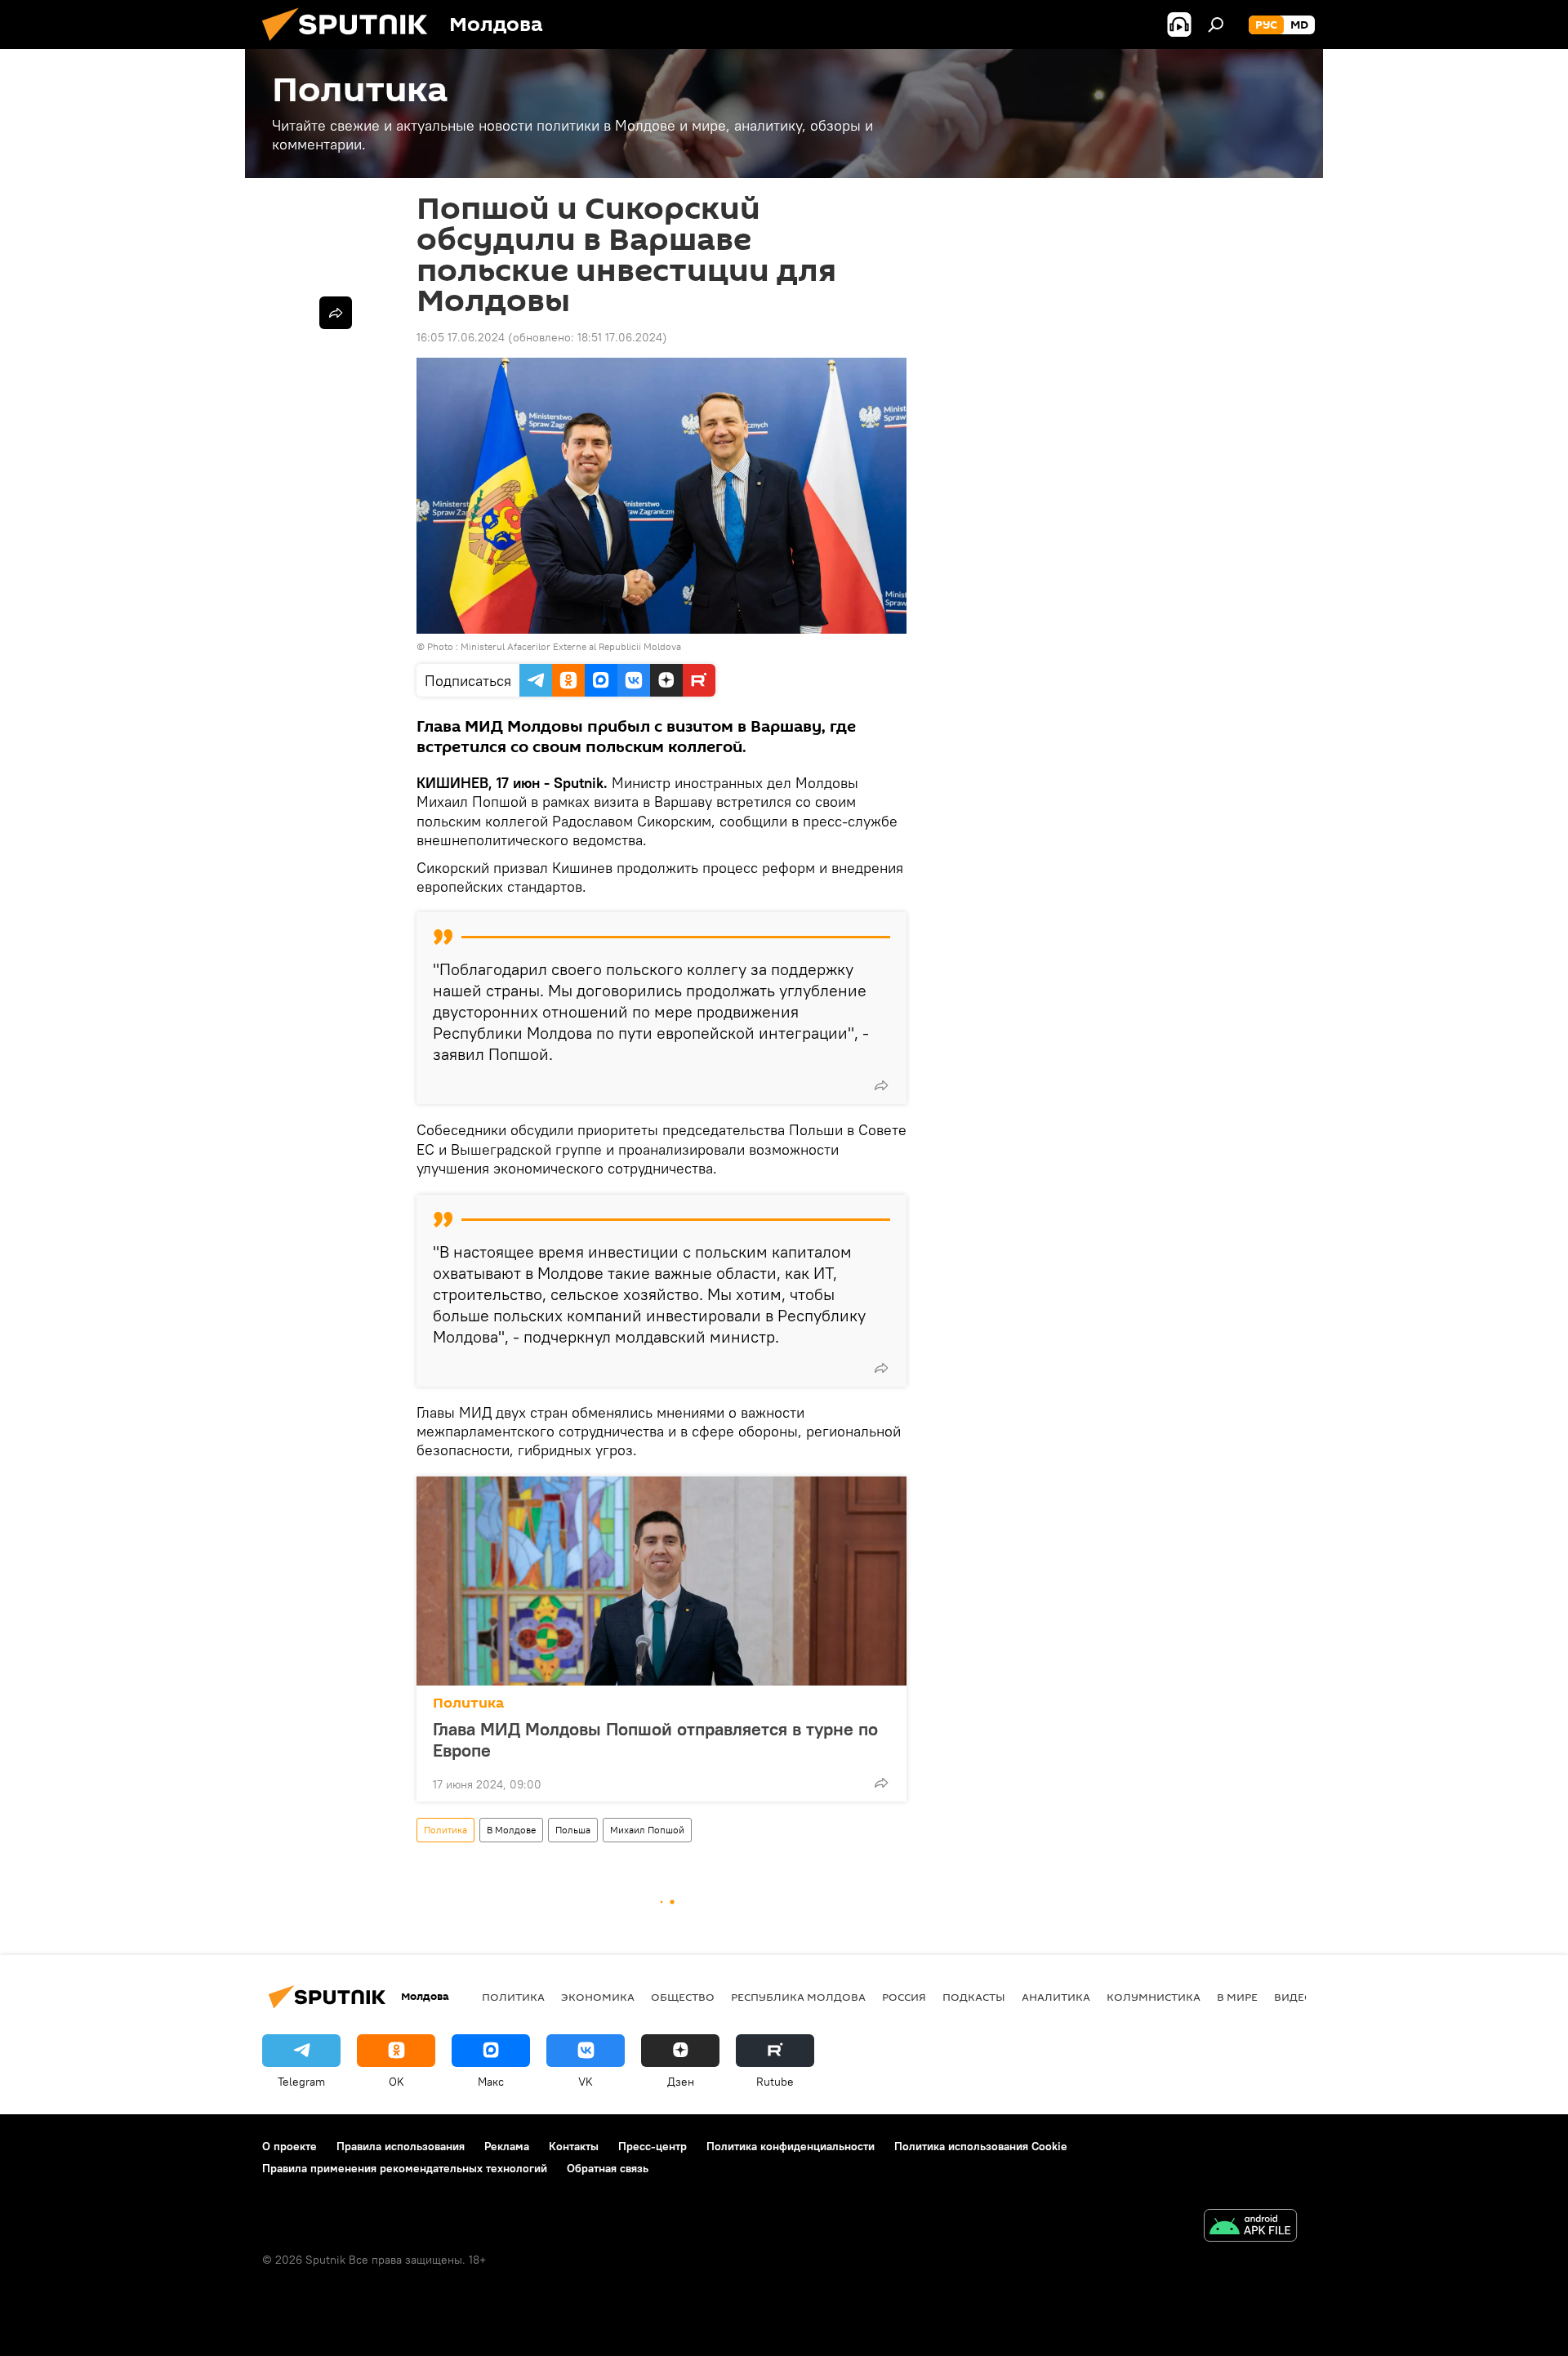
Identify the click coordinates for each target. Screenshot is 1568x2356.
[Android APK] (1250, 2227)
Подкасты (974, 1997)
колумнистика (1154, 1997)
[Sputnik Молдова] (351, 45)
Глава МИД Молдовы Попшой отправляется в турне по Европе (655, 1739)
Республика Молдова (798, 1997)
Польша (573, 1830)
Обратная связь (608, 2168)
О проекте (290, 2146)
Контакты (574, 2146)
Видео (1294, 1997)
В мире (1237, 1997)
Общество (683, 1997)
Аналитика (1056, 1997)
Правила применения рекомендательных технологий (405, 2168)
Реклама (507, 2146)
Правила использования (401, 2146)
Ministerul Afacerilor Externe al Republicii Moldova (571, 646)
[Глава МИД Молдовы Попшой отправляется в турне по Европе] (661, 1581)
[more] (881, 1085)
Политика (468, 1703)
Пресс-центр (653, 2146)
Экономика (598, 1997)
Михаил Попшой (647, 1830)
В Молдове (511, 1830)
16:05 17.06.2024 (461, 337)
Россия (904, 1997)
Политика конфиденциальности (791, 2146)
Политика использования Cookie (981, 2146)
